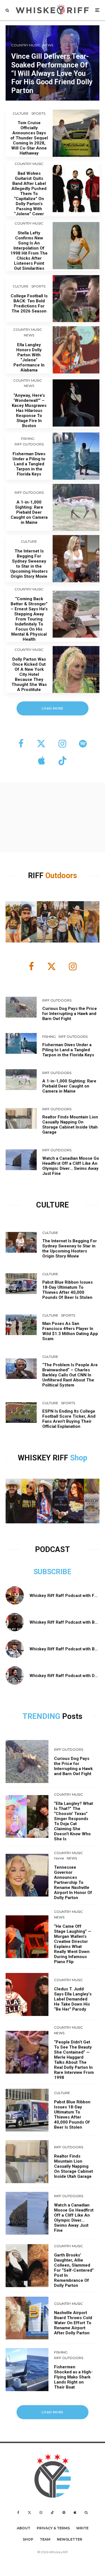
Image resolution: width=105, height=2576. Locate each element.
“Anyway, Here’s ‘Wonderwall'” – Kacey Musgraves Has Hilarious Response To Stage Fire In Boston (29, 411)
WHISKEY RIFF (44, 1458)
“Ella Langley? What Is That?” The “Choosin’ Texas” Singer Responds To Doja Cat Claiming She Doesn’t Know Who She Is (73, 1821)
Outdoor (59, 876)
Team (45, 2539)
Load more (53, 708)
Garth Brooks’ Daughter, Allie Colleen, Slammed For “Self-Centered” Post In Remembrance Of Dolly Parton (74, 2270)
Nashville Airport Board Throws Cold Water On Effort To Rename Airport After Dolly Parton (73, 2323)
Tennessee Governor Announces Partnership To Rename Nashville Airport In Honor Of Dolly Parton (73, 1882)
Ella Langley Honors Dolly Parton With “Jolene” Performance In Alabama (29, 357)
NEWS (29, 335)
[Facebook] (18, 2512)
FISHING (28, 439)
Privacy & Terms (53, 2528)
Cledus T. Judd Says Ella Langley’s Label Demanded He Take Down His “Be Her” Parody (73, 1999)
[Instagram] (41, 2512)
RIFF (37, 876)
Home (59, 1858)
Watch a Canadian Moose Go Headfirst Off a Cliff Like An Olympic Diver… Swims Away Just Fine (71, 1166)
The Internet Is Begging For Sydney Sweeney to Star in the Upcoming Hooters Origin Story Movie (29, 564)
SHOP (28, 2539)
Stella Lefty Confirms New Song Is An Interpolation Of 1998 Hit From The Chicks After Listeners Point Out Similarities (29, 251)
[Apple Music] (75, 2512)
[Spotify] (64, 2512)
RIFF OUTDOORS (29, 444)
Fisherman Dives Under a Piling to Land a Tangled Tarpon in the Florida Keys (29, 464)
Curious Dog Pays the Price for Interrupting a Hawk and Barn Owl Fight (70, 1014)
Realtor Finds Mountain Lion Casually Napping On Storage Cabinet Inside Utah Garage (70, 1125)
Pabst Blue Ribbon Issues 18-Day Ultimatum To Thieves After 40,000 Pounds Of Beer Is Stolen (67, 1290)
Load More (53, 2412)
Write (82, 2528)
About (24, 2528)
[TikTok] (52, 2512)
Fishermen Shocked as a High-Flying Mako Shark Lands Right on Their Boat (73, 2377)
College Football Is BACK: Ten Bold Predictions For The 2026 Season (29, 303)
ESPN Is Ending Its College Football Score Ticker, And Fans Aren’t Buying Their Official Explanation (69, 1419)
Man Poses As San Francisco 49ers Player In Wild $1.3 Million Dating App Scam (70, 1331)
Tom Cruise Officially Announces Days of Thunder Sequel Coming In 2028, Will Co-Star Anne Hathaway (29, 138)
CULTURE (21, 113)
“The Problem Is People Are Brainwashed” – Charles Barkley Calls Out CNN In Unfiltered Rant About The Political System (70, 1375)
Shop (79, 1458)
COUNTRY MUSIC (29, 164)
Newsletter (70, 2539)
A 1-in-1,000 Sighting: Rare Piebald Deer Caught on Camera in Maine (29, 512)
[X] (29, 2512)
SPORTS (38, 113)
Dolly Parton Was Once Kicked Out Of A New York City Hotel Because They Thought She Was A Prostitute (29, 674)
